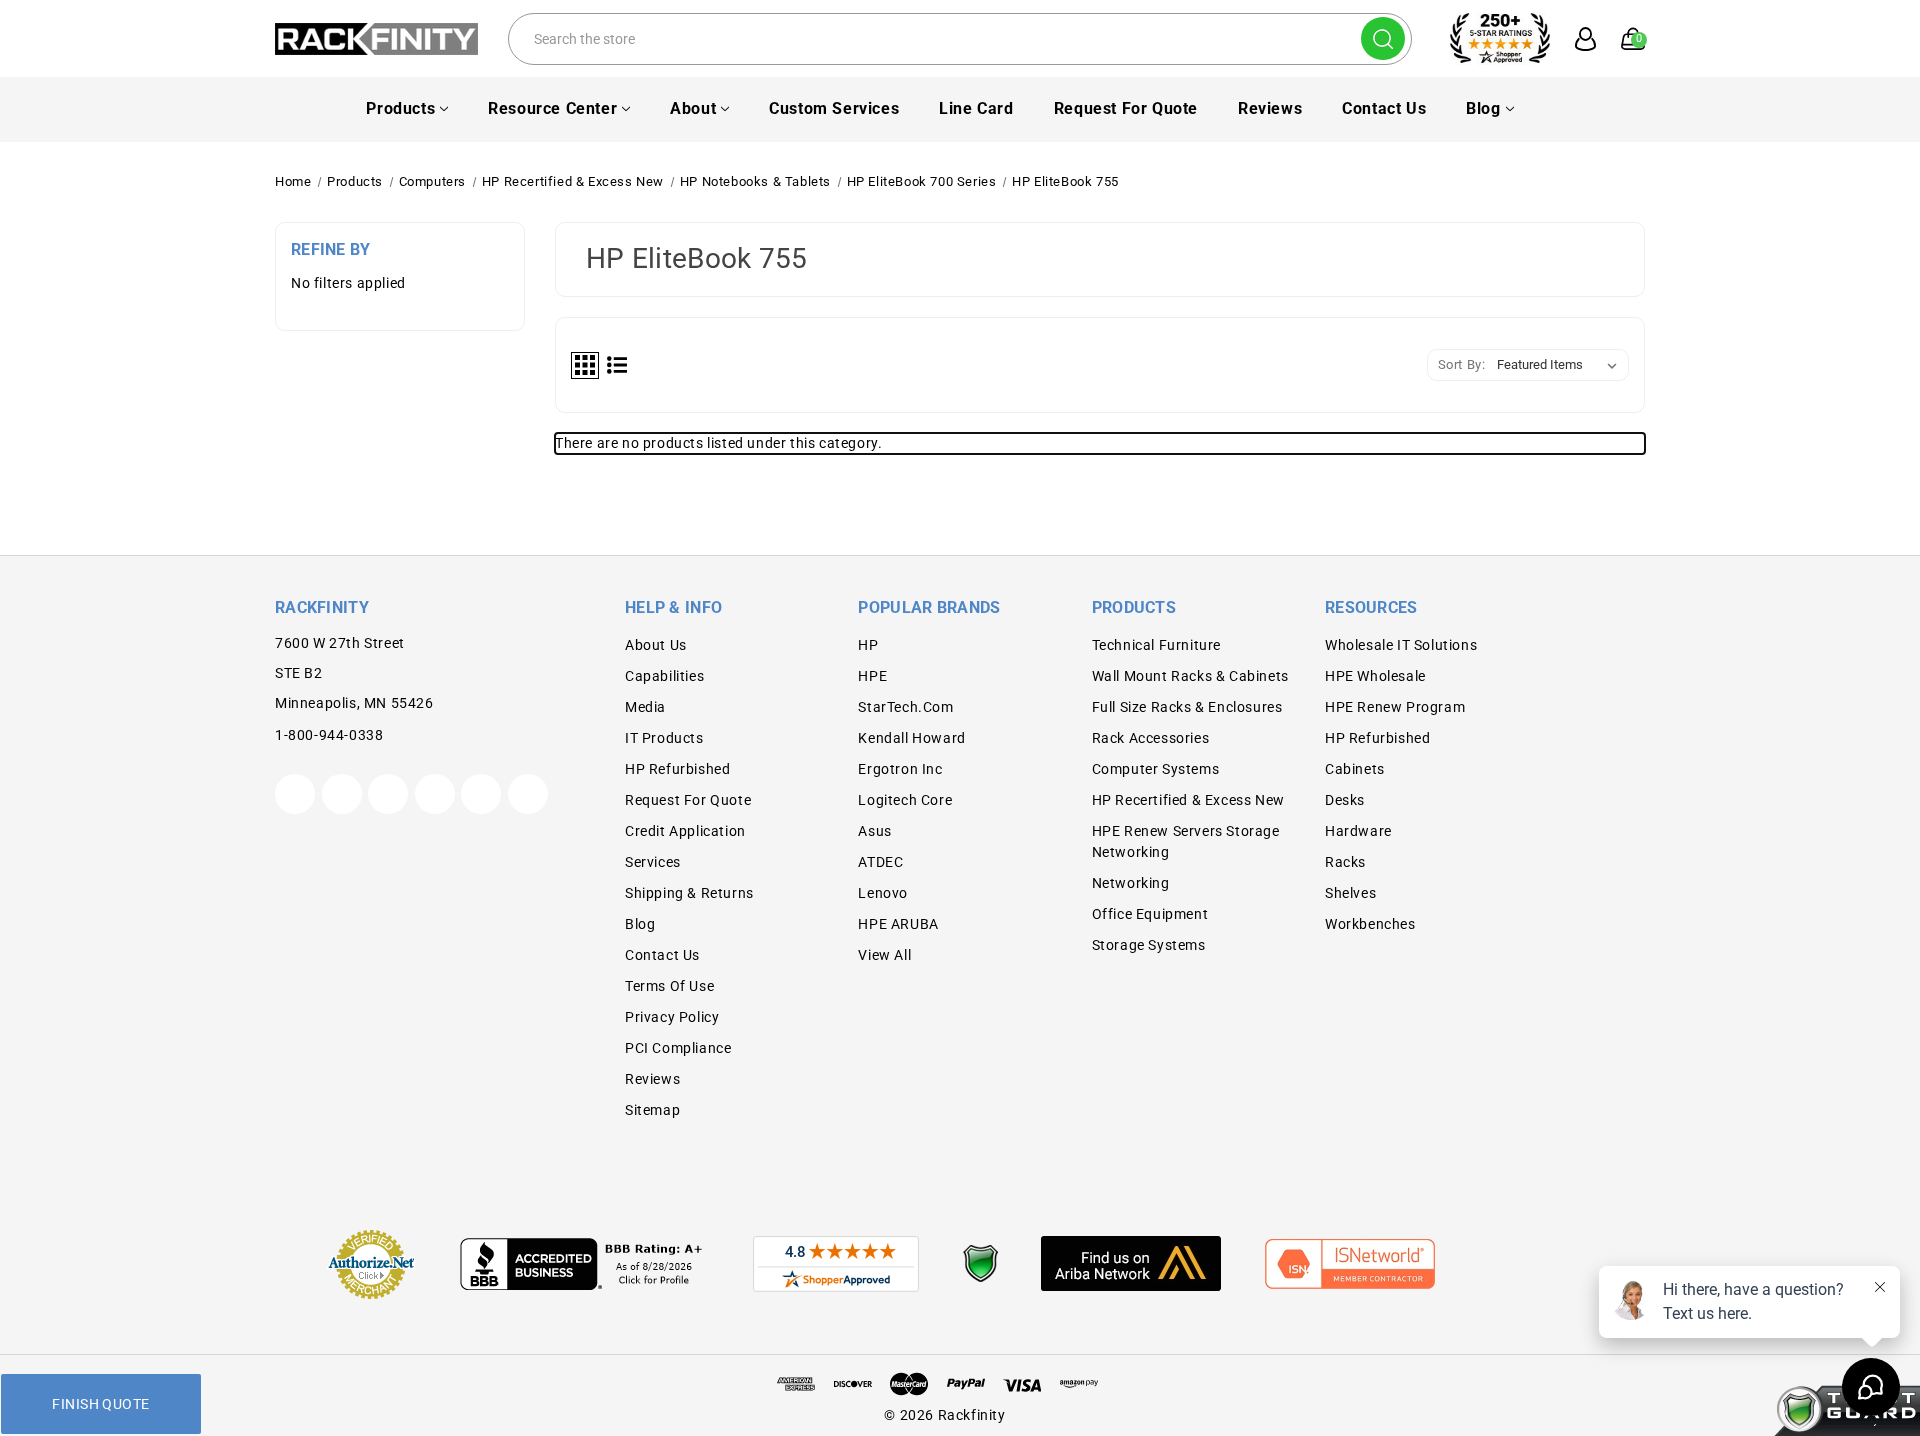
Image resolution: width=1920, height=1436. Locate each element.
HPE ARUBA (898, 924)
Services (653, 862)
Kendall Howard (911, 738)
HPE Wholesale (1375, 676)
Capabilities (664, 676)
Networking (1131, 883)
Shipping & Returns (689, 893)
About (693, 108)
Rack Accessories (1151, 738)
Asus (874, 831)
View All (884, 955)
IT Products (664, 738)
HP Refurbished (677, 769)
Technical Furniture (1156, 645)
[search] (1383, 38)
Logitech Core (905, 800)
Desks (1345, 800)
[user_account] (1575, 39)
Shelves (1350, 893)
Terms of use (669, 986)
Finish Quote (100, 1404)
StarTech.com (905, 707)
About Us (656, 645)
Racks (1345, 862)
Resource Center (552, 108)
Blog (1483, 108)
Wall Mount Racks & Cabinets (1190, 676)
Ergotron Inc (900, 769)
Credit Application (685, 831)
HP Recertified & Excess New (1188, 800)
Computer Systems (1156, 769)
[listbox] (1561, 365)
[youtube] (481, 794)
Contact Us (1384, 108)
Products (400, 108)
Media (645, 707)
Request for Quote (1126, 108)
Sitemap (652, 1110)
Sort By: (1462, 364)
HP (868, 645)
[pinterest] (388, 794)
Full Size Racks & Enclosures (1187, 707)
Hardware (1358, 831)
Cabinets (1355, 769)
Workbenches (1370, 924)
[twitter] (295, 794)
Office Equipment (1150, 914)
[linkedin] (528, 794)
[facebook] (342, 794)
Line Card (976, 108)
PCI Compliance (678, 1048)
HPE (872, 676)
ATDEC (880, 862)
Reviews (1270, 108)
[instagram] (435, 794)
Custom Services (834, 108)
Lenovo (883, 893)
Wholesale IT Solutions (1401, 645)
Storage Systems (1149, 945)
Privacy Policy (672, 1017)
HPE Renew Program (1395, 707)
